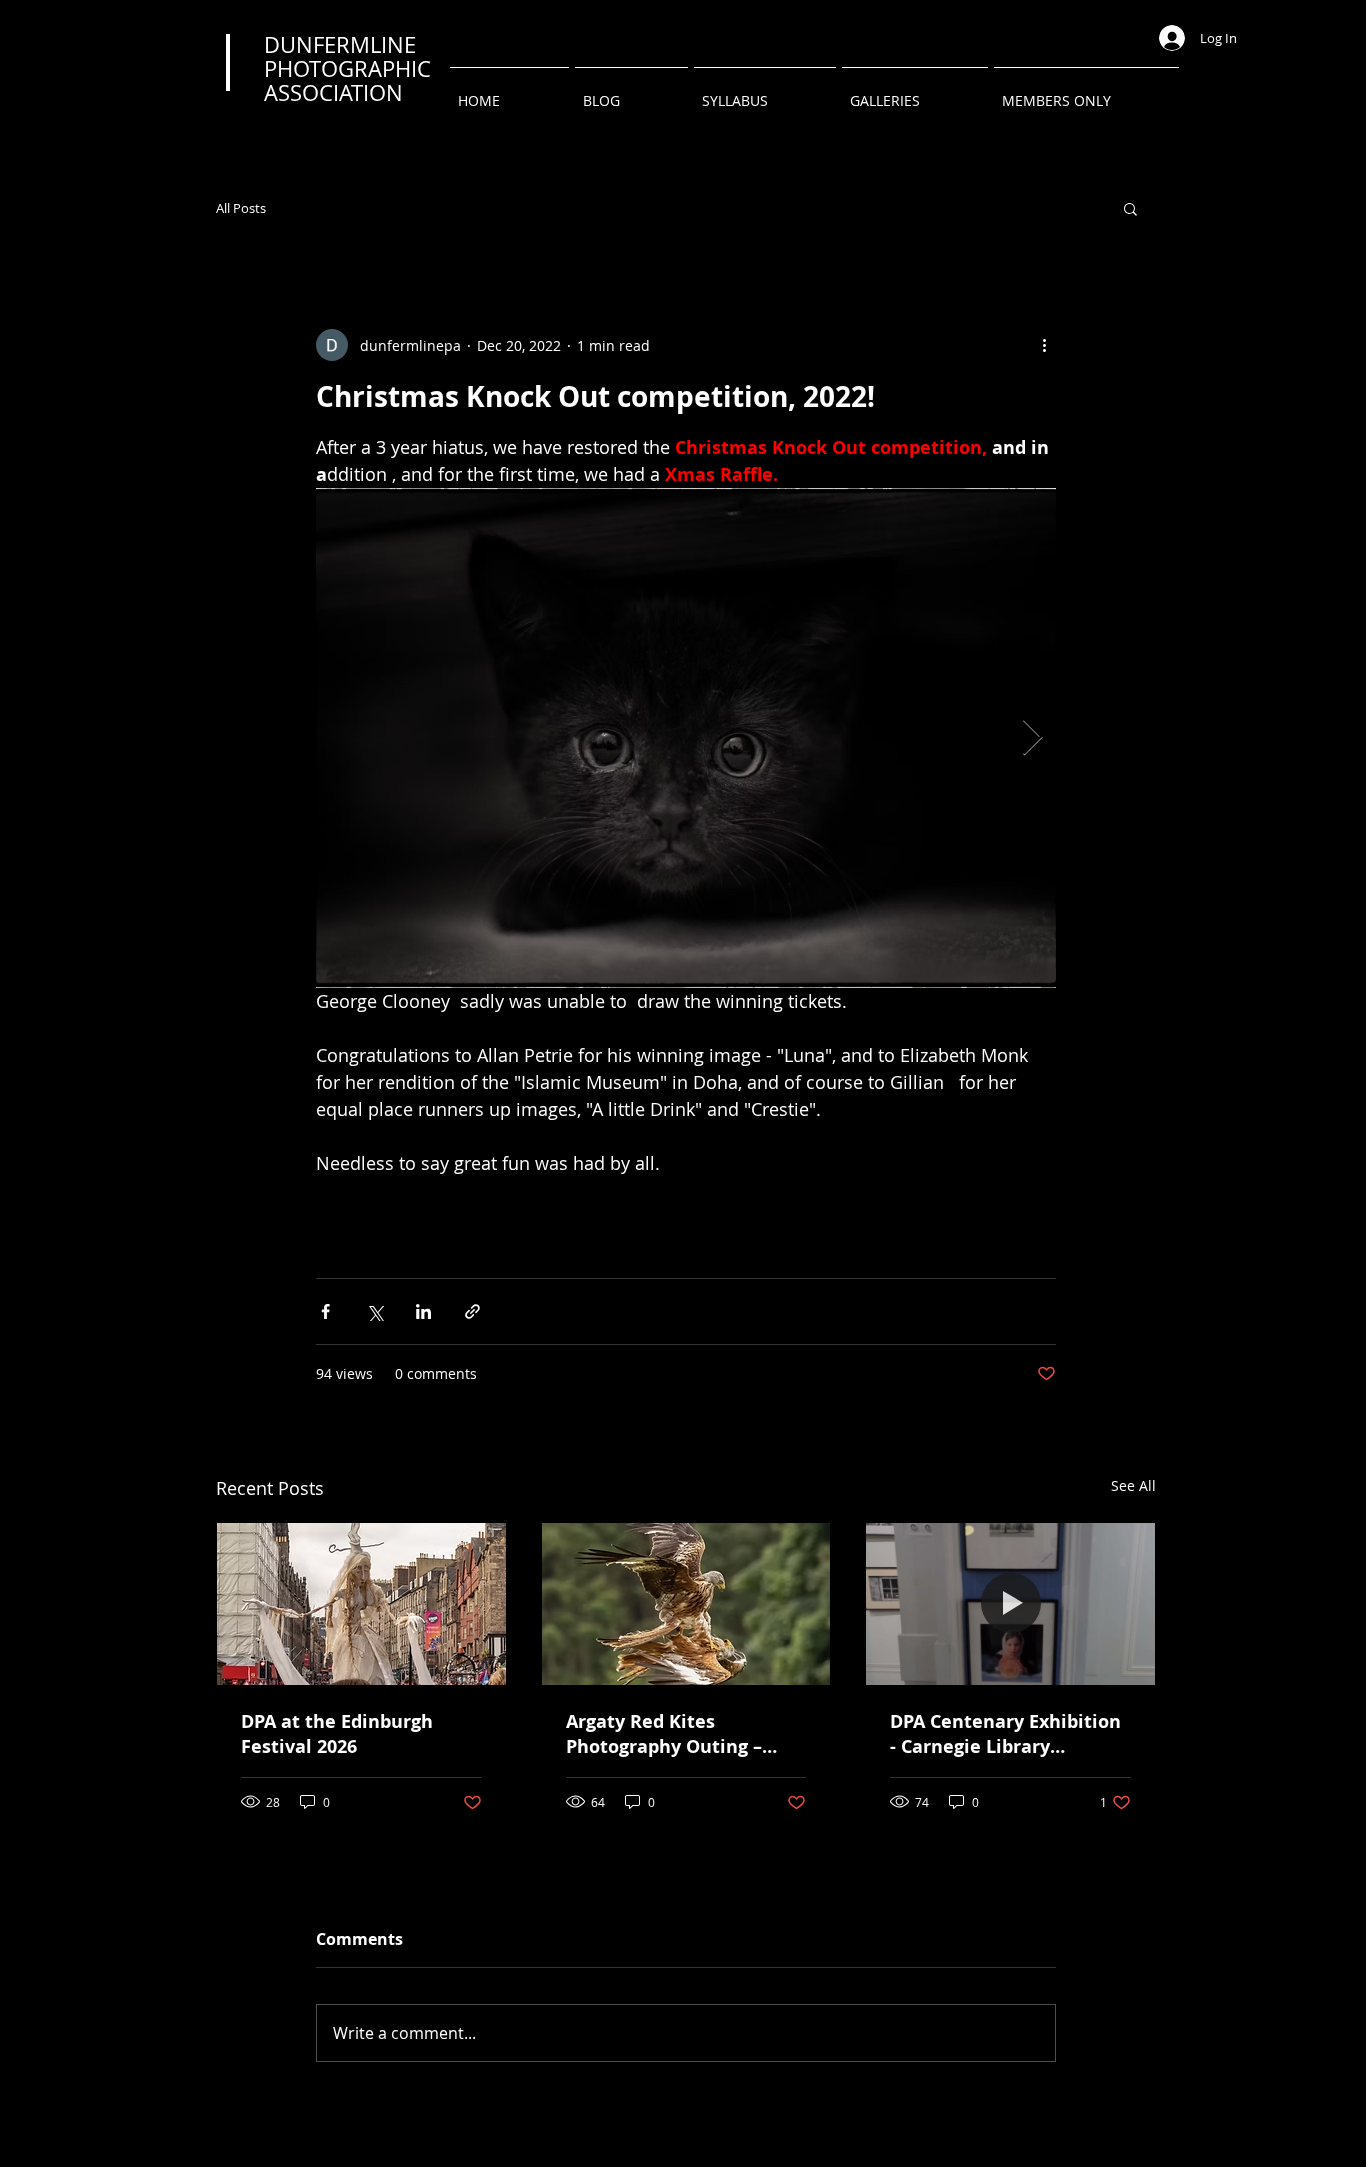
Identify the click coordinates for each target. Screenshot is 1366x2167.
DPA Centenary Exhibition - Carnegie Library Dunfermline (1005, 1734)
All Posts (241, 208)
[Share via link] (472, 1311)
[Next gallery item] (1032, 738)
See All (1133, 1485)
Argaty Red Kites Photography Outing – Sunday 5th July (664, 1734)
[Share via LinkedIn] (423, 1311)
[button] (915, 91)
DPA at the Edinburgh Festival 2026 (337, 1734)
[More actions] (1044, 345)
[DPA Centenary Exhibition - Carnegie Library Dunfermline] (1010, 1604)
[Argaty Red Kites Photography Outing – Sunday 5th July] (686, 1604)
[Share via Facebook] (325, 1311)
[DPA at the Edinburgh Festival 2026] (361, 1604)
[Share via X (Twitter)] (374, 1311)
